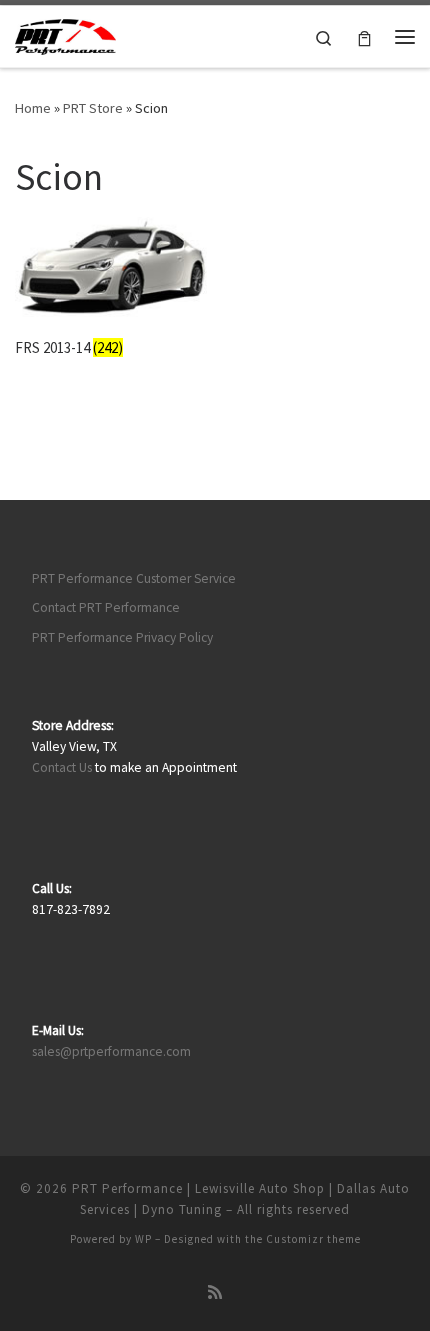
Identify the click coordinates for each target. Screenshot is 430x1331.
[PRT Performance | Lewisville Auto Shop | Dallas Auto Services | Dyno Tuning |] (65, 34)
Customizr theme (313, 1239)
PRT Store (93, 108)
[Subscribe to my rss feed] (215, 1292)
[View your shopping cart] (364, 36)
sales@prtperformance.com (111, 1051)
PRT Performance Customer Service (134, 578)
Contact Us (62, 767)
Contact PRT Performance (106, 607)
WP (143, 1239)
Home (33, 108)
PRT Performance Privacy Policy (122, 637)
